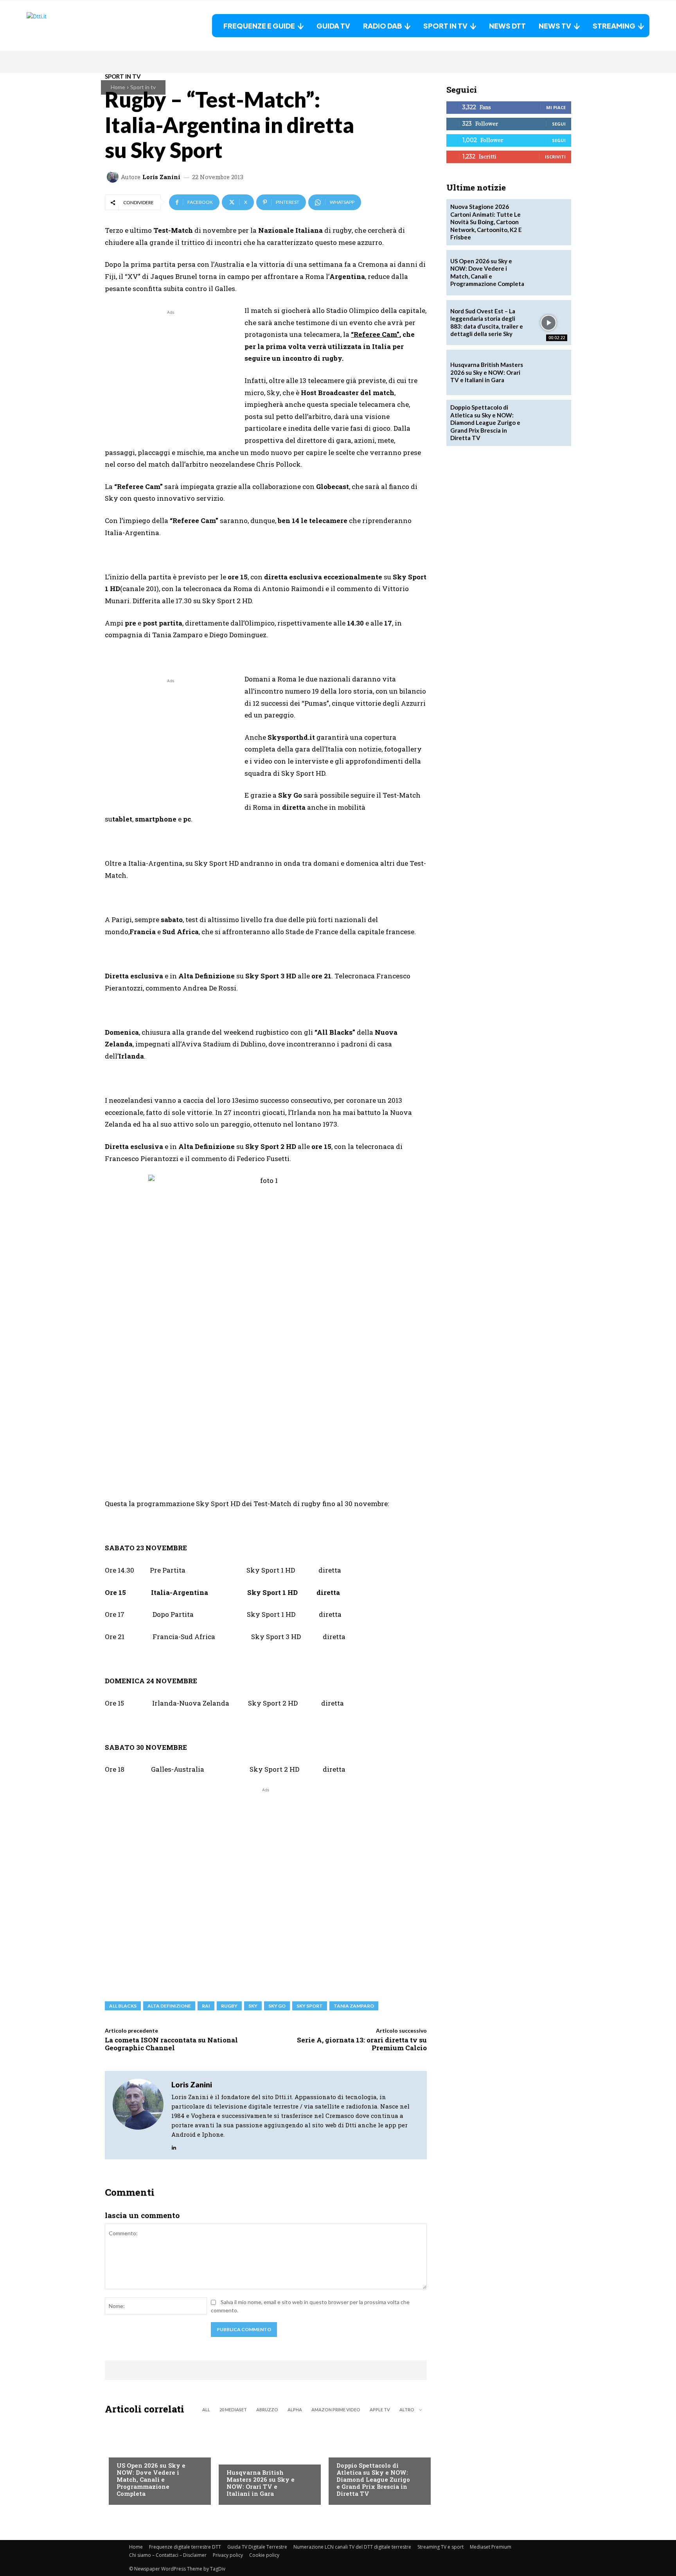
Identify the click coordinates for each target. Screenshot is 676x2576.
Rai (206, 2006)
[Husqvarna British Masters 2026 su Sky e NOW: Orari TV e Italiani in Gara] (266, 2462)
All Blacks (123, 2006)
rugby (229, 2006)
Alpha (295, 2410)
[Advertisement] (171, 371)
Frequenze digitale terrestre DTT (185, 2547)
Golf (233, 2457)
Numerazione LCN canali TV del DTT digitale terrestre (352, 2547)
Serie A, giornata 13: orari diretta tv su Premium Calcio (362, 2044)
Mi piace (556, 107)
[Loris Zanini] (114, 177)
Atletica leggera (360, 2450)
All (206, 2410)
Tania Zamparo (354, 2006)
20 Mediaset (233, 2410)
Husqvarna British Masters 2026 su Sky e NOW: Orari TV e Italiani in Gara (261, 2483)
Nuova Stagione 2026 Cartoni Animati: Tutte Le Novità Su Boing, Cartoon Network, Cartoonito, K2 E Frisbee (486, 222)
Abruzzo (267, 2410)
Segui (559, 124)
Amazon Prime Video (336, 2410)
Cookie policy (264, 2555)
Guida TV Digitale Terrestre (257, 2547)
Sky (253, 2006)
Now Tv (127, 2450)
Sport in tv (143, 87)
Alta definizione (169, 2006)
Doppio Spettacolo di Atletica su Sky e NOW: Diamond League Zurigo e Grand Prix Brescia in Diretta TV (373, 2479)
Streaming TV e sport (440, 2547)
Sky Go (277, 2006)
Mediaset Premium (491, 2547)
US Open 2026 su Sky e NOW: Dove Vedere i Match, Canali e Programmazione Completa (151, 2479)
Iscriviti (555, 157)
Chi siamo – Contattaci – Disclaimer (168, 2555)
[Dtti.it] (76, 26)
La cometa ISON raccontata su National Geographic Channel (171, 2044)
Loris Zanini (161, 177)
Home (118, 87)
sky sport (310, 2006)
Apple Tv (380, 2410)
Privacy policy (228, 2555)
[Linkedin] (174, 2146)
